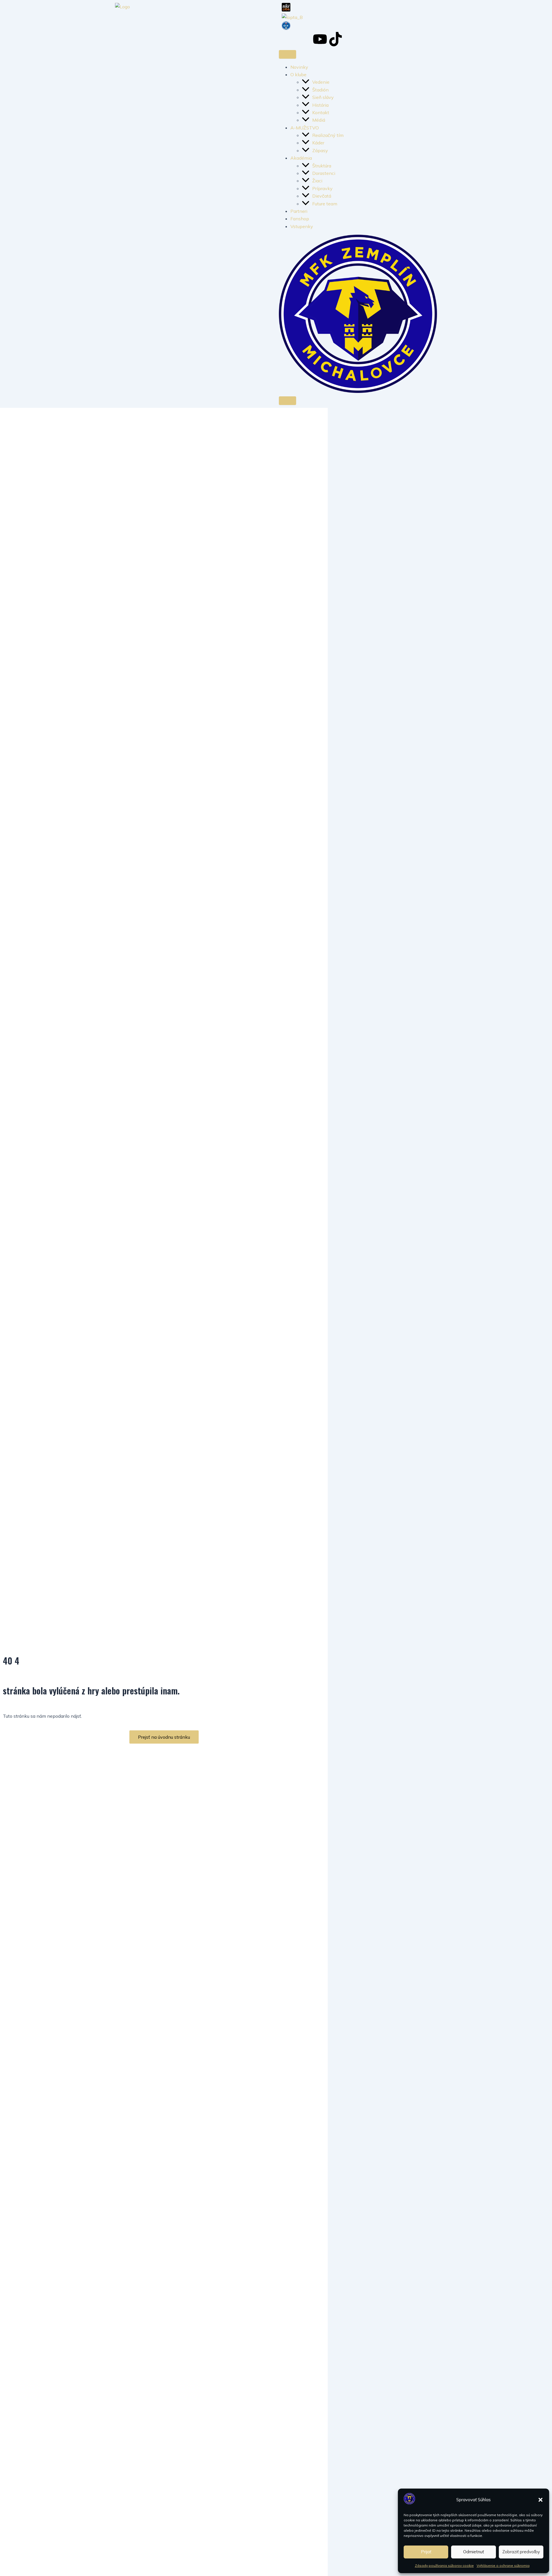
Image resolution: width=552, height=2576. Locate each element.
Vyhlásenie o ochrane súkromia (503, 2566)
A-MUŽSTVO (305, 128)
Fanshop (300, 219)
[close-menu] (287, 401)
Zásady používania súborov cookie (444, 2566)
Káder (318, 143)
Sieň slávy (323, 97)
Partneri (299, 211)
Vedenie (321, 82)
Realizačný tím (328, 135)
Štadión (320, 90)
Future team (325, 204)
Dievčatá (322, 196)
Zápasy (320, 150)
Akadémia (301, 158)
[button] (540, 2500)
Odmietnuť (474, 2552)
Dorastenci (324, 173)
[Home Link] (358, 391)
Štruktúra (322, 166)
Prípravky (322, 188)
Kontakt (321, 112)
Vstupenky (302, 226)
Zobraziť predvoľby (521, 2552)
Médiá (319, 120)
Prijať (426, 2552)
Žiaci (318, 181)
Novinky (299, 67)
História (320, 105)
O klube (298, 74)
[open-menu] (287, 54)
